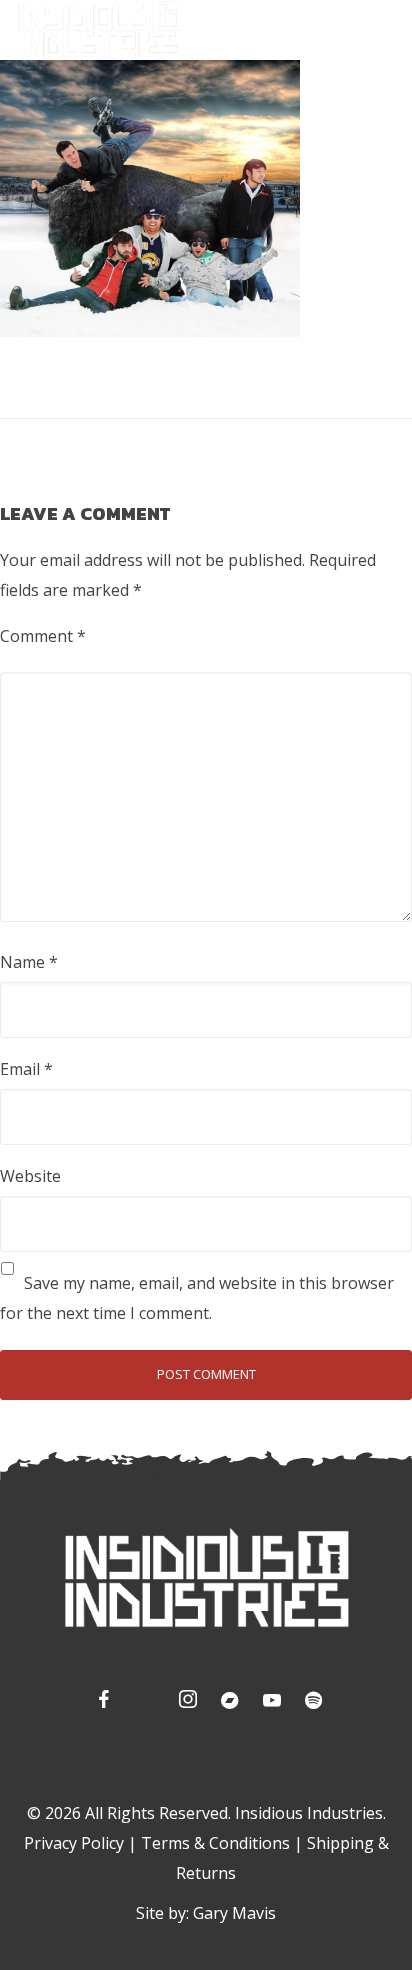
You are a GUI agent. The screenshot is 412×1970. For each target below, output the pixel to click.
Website (30, 1176)
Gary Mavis (234, 1913)
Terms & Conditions (215, 1843)
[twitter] (143, 1703)
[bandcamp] (227, 1703)
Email (26, 1069)
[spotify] (311, 1703)
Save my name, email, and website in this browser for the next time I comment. (197, 1298)
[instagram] (185, 1703)
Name (29, 962)
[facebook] (101, 1703)
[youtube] (272, 1705)
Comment (43, 636)
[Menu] (382, 29)
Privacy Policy (74, 1843)
